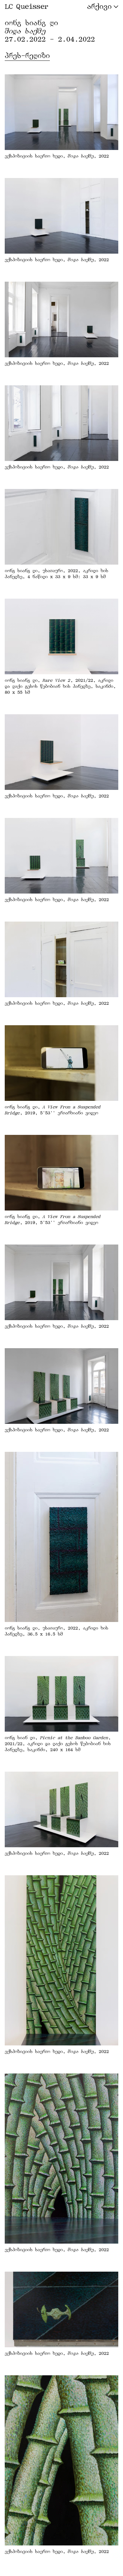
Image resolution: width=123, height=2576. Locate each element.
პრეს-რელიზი (27, 56)
